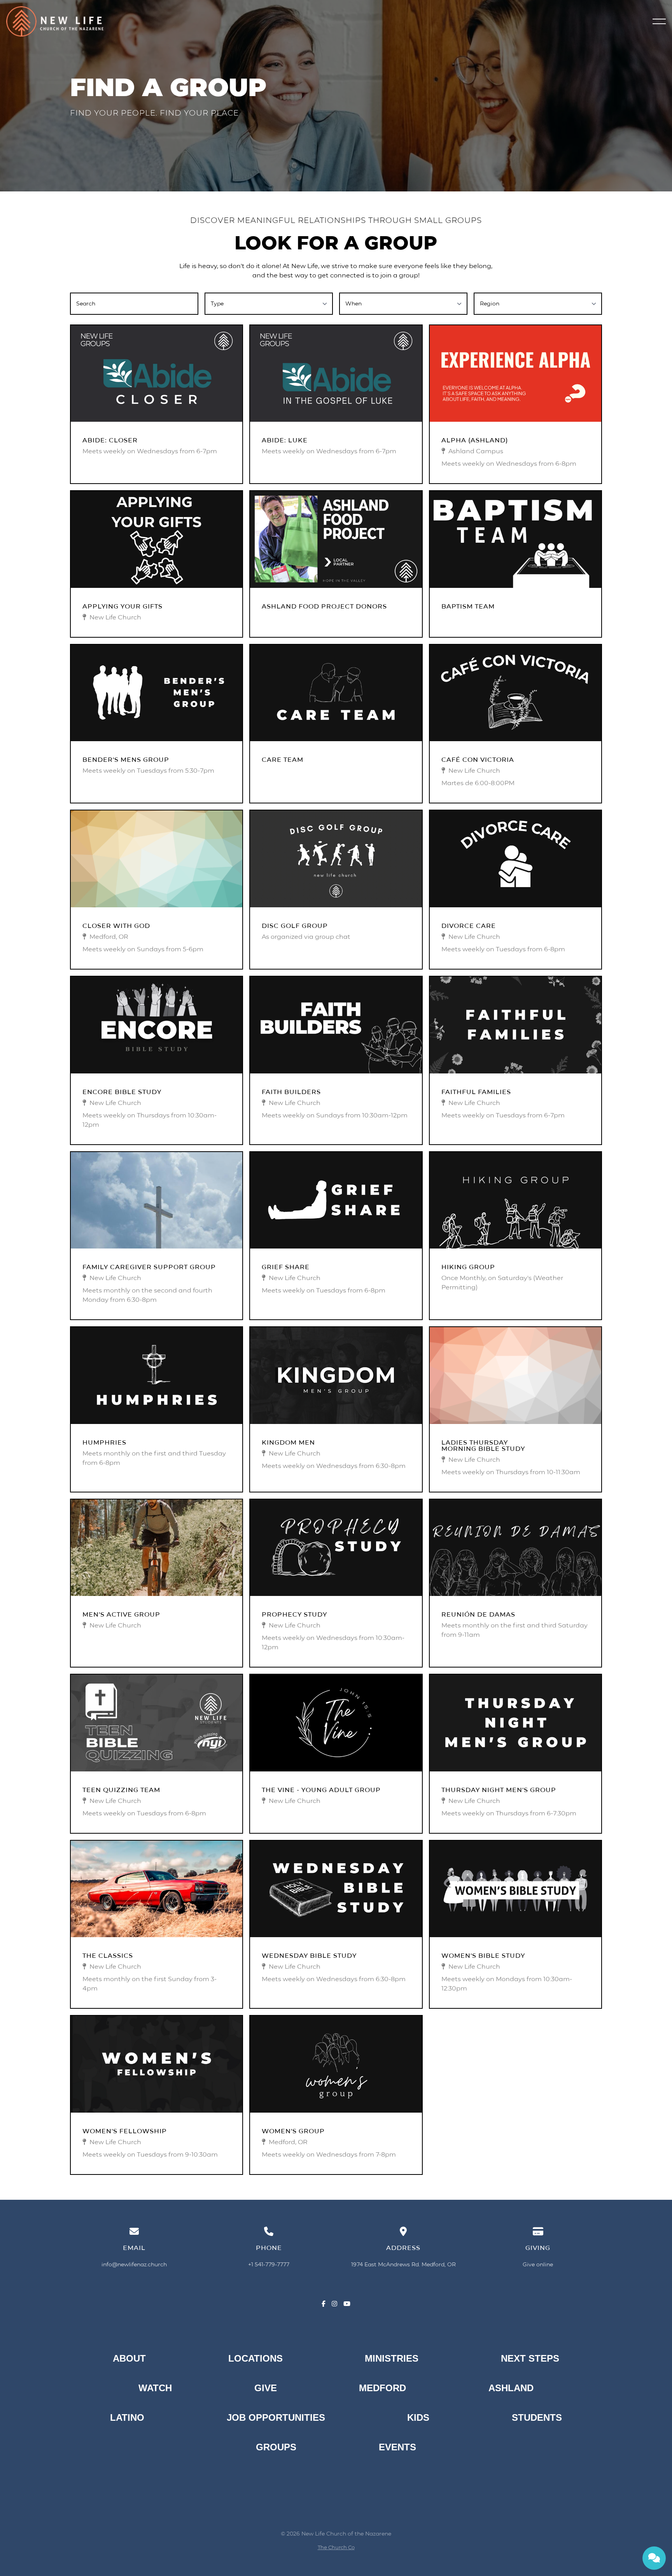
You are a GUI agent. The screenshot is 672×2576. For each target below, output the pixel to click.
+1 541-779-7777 (269, 2264)
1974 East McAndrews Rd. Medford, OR (403, 2264)
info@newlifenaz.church (134, 2264)
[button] (659, 21)
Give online (538, 2264)
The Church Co (336, 2547)
